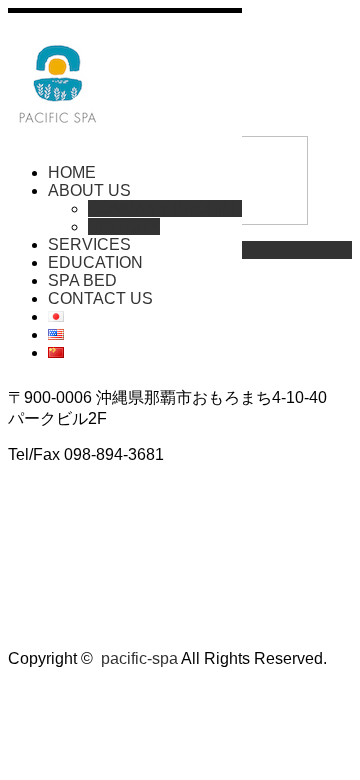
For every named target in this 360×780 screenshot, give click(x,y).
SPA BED (82, 280)
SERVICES (89, 244)
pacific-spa (139, 658)
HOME (72, 172)
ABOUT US (89, 190)
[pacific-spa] (58, 123)
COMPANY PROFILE (165, 208)
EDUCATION (95, 262)
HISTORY (124, 226)
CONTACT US (100, 298)
